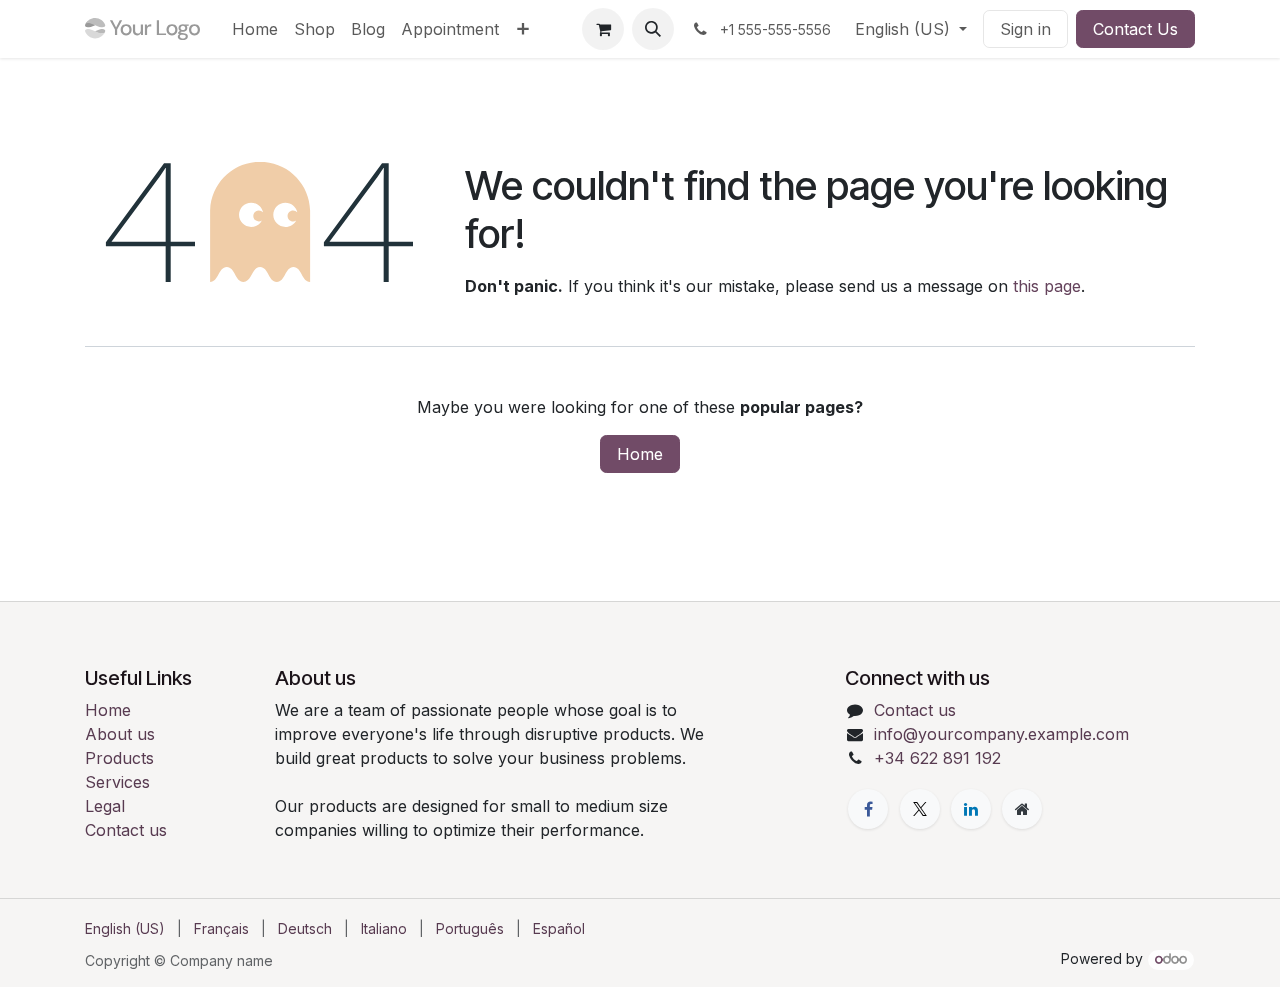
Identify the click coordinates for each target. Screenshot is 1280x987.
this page (1047, 286)
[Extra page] (1022, 809)
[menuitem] (255, 29)
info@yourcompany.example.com (1001, 734)
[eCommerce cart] (603, 29)
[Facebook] (868, 809)
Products (119, 758)
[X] (920, 809)
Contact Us (1135, 29)
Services (117, 782)
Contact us (126, 830)
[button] (653, 29)
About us (120, 734)
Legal (105, 806)
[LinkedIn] (971, 809)
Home (640, 454)
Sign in (1025, 29)
